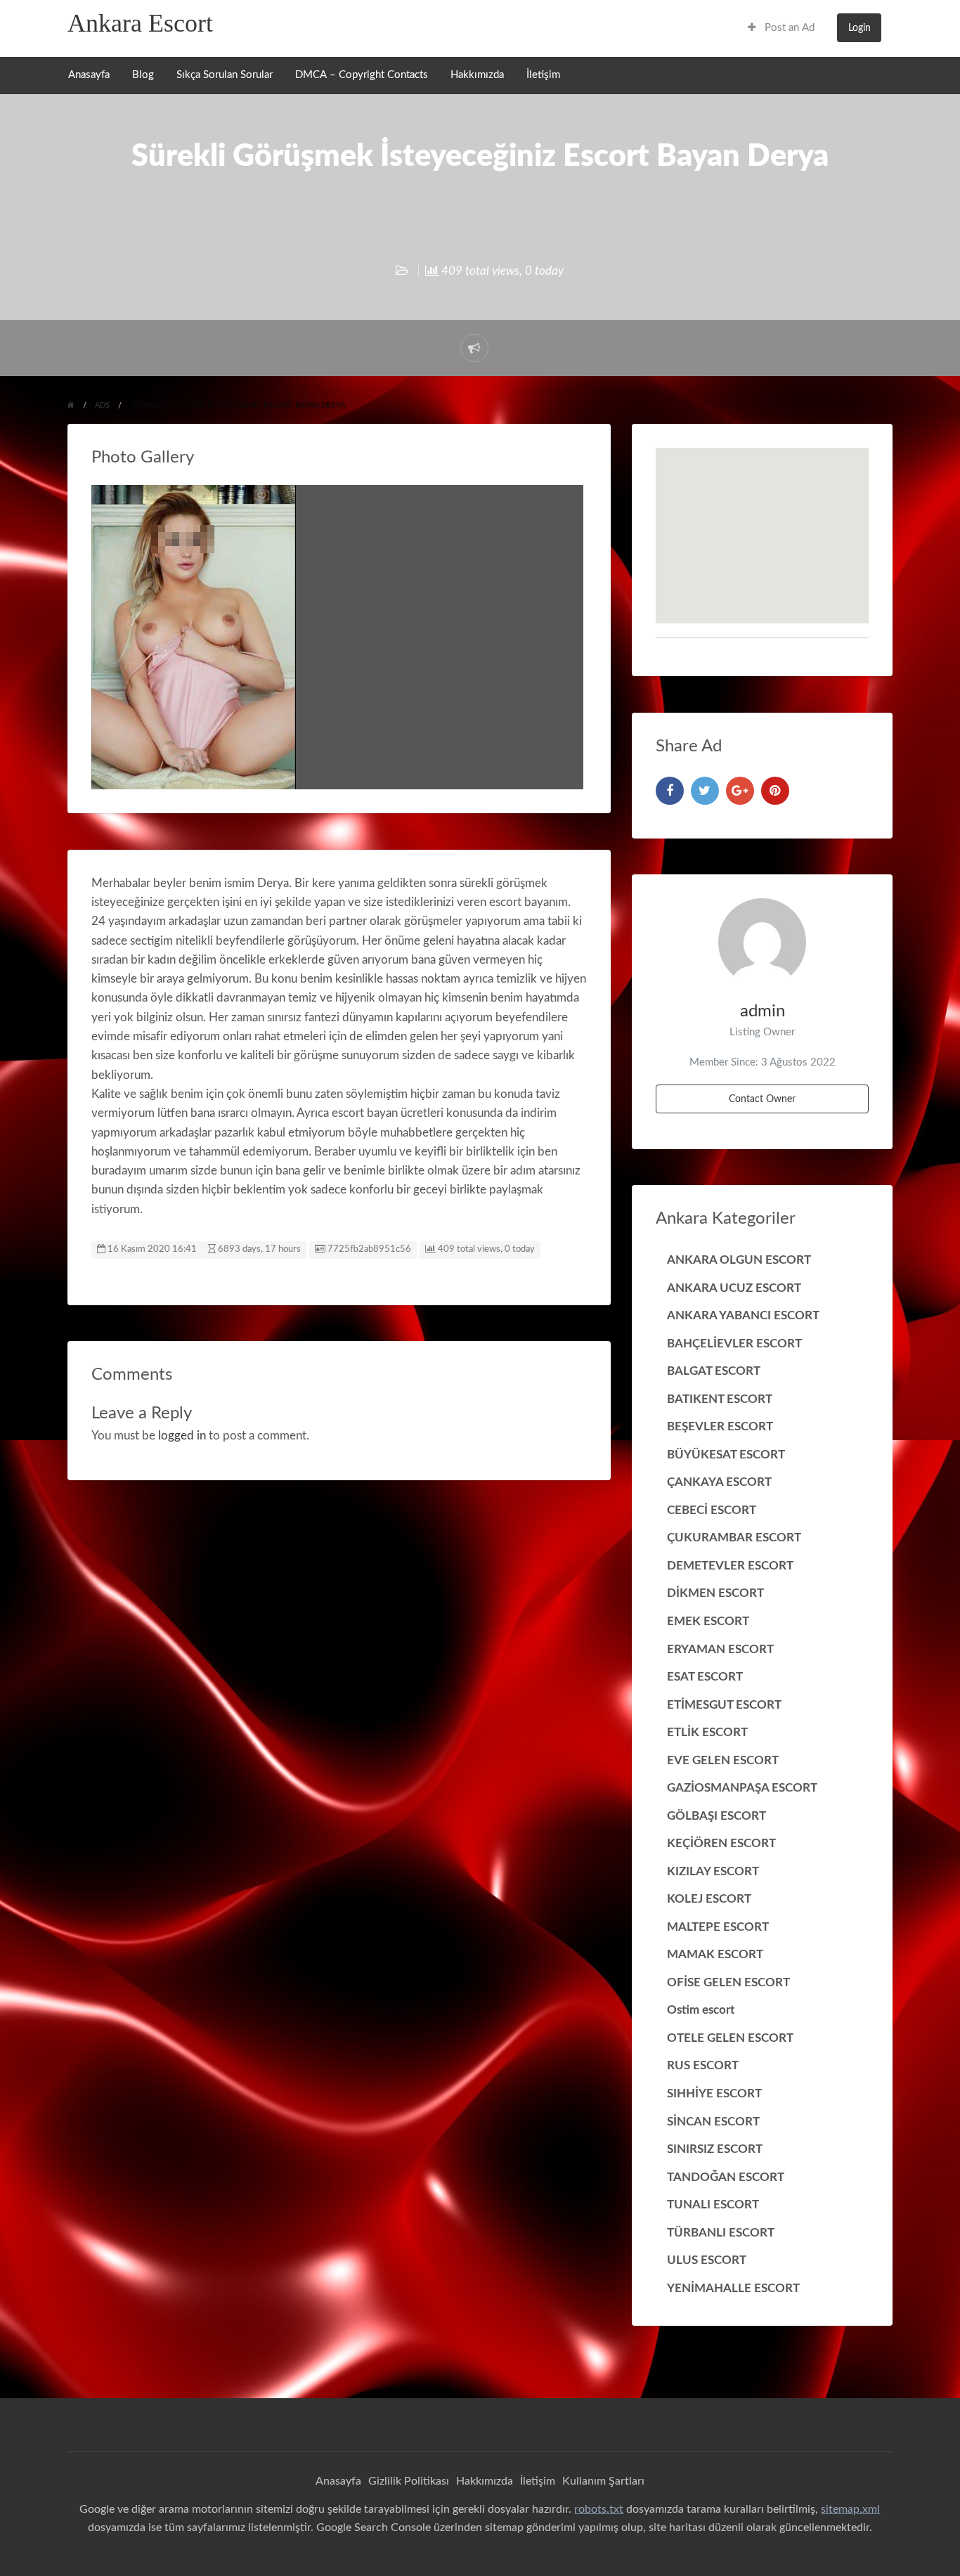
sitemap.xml (850, 2509)
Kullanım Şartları (603, 2481)
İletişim (543, 75)
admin (763, 1011)
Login (860, 28)
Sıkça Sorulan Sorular (225, 75)
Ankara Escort (140, 23)
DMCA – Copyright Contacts (362, 75)
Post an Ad (788, 28)
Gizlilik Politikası (409, 2481)
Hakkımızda (477, 75)
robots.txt (599, 2509)
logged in (182, 1436)
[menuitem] (781, 28)
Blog (143, 75)
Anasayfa (89, 75)
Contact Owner (762, 1099)
